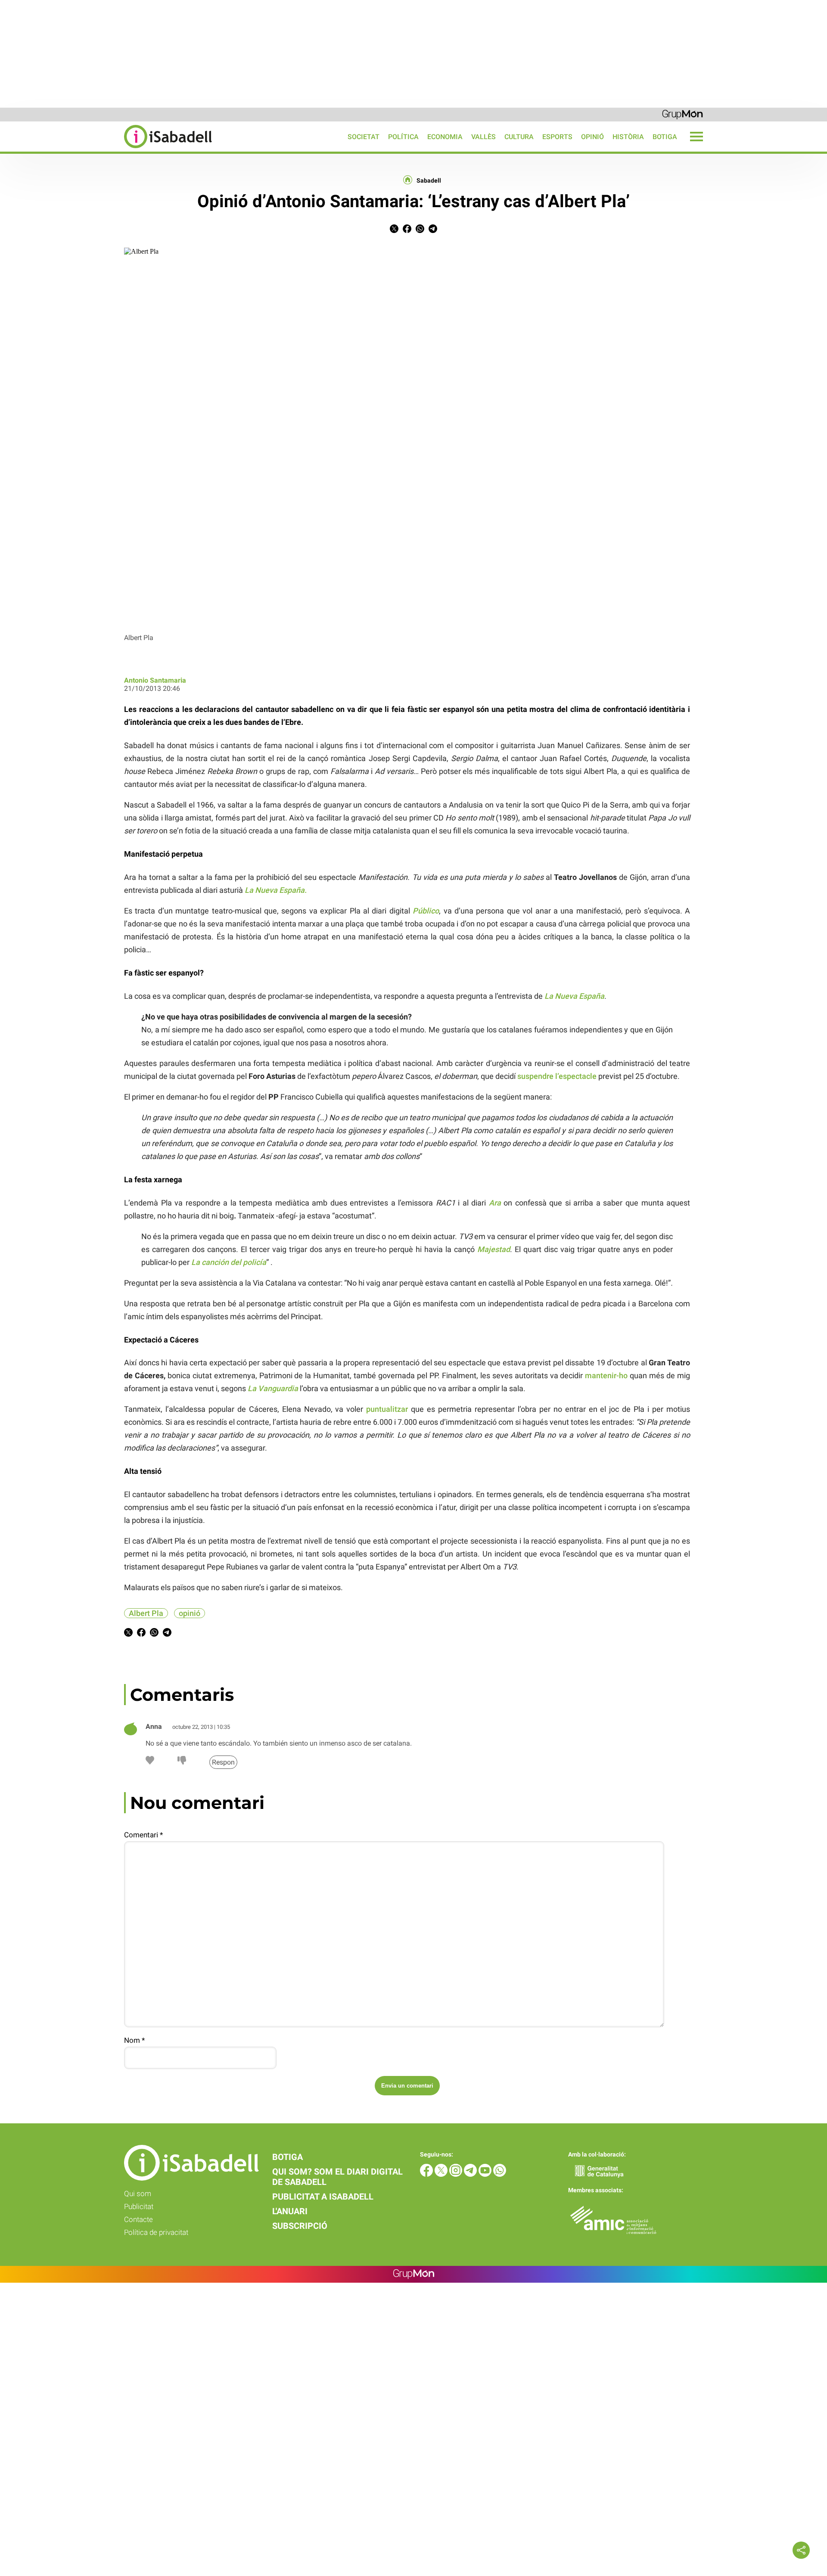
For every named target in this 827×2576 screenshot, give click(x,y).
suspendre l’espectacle (557, 1076)
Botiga (665, 137)
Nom (134, 2040)
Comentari (143, 1835)
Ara (495, 1203)
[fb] (427, 2174)
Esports (557, 137)
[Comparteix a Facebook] (407, 231)
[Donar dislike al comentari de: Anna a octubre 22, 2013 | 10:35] (182, 1762)
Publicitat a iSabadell (323, 2197)
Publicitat (139, 2206)
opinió (190, 1613)
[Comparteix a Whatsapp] (420, 231)
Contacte (138, 2219)
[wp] (500, 2174)
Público (426, 911)
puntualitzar (387, 1409)
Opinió (592, 137)
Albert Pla (146, 1613)
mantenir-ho (606, 1375)
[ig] (457, 2174)
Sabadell (429, 180)
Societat (364, 137)
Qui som (138, 2194)
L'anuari (290, 2211)
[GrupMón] (682, 114)
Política (403, 137)
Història (628, 137)
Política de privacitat (156, 2232)
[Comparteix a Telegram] (433, 231)
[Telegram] (471, 2174)
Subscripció (300, 2226)
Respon (223, 1762)
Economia (445, 137)
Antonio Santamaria (155, 680)
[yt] (486, 2174)
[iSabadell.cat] (106, 149)
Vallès (483, 137)
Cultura (519, 137)
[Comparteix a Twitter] (394, 231)
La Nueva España (275, 890)
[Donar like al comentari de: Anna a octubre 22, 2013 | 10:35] (150, 1762)
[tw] (442, 2174)
